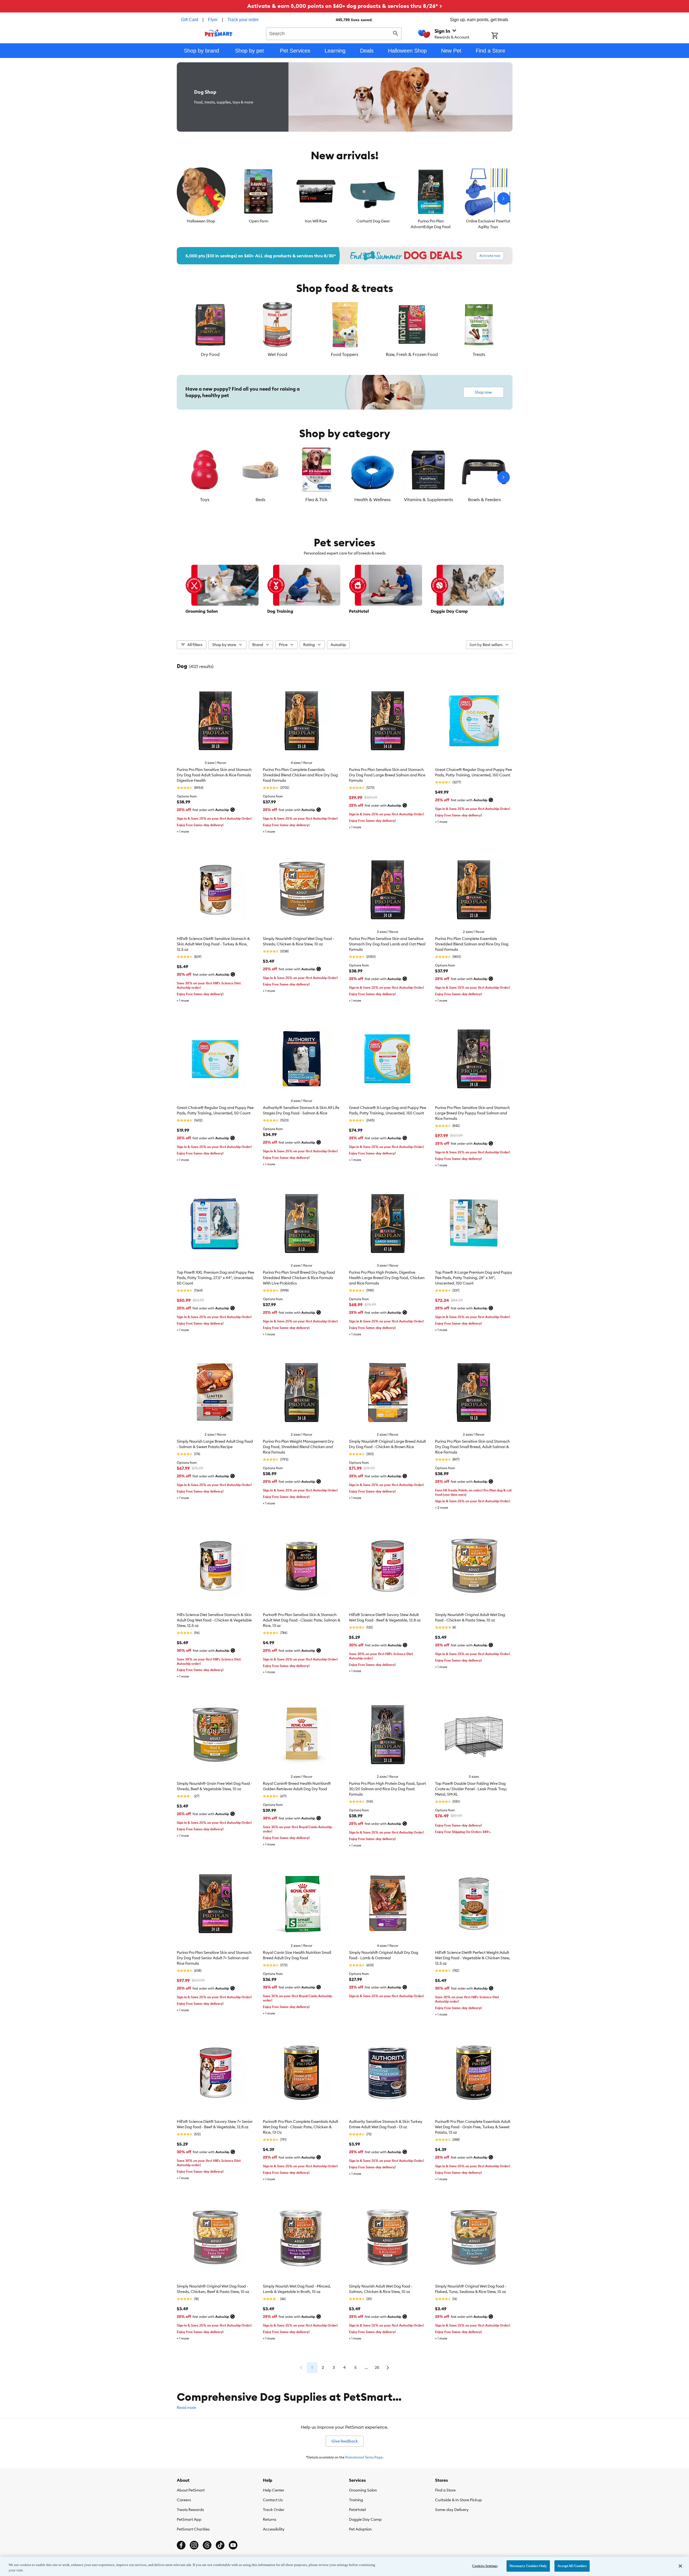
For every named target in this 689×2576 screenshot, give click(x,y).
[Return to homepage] (219, 33)
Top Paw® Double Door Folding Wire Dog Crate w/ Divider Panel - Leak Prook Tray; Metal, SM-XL (471, 1789)
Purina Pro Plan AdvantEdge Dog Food (431, 224)
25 (377, 2367)
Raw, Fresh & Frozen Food (412, 354)
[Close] (680, 2566)
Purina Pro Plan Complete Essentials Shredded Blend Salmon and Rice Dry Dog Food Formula (472, 944)
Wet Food (277, 354)
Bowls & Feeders (484, 499)
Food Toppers (344, 354)
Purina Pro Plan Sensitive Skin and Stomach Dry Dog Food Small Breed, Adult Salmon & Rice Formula (472, 1447)
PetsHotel (357, 2510)
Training (356, 2500)
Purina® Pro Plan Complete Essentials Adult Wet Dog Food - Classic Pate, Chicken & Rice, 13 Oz (301, 2127)
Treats (479, 354)
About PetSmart (191, 2490)
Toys (205, 499)
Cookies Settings (485, 2566)
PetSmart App (189, 2519)
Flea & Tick (316, 499)
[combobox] (334, 33)
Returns (270, 2519)
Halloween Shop (201, 221)
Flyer (213, 20)
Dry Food (210, 354)
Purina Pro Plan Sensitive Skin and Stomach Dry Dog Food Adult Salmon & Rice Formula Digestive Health (214, 775)
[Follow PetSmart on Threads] (207, 2545)
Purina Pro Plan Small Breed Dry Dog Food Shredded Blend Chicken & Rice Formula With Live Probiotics (299, 1278)
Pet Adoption (360, 2529)
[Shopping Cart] (502, 36)
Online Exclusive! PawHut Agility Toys (488, 224)
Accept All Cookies (572, 2566)
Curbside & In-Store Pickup (458, 2500)
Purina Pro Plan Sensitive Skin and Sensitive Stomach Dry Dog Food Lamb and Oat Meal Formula (387, 944)
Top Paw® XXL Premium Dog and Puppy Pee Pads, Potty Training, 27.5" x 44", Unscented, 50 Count (215, 1278)
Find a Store (445, 2490)
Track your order (243, 20)
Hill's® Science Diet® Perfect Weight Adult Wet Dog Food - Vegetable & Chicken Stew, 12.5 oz (473, 1958)
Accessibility (274, 2529)
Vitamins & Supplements (428, 499)
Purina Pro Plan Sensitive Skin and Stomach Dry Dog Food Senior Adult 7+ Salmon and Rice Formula (214, 1958)
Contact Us (273, 2500)
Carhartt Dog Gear (373, 221)
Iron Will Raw (316, 221)
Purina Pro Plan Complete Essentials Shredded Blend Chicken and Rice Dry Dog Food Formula (300, 775)
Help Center (274, 2490)
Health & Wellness (373, 499)
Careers (184, 2500)
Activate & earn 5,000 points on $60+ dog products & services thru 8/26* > (345, 6)
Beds (260, 499)
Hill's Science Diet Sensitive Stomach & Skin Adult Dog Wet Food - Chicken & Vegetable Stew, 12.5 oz (214, 1620)
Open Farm (259, 221)
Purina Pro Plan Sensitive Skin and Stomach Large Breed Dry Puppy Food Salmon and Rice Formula (472, 1113)
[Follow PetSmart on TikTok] (220, 2545)
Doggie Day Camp (365, 2519)
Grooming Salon (363, 2490)
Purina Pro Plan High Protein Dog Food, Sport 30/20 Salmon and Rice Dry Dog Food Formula (387, 1789)
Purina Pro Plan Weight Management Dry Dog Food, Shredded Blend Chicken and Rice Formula (298, 1447)
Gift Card (190, 20)
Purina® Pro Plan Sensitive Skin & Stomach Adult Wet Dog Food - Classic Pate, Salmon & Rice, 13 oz (302, 1620)
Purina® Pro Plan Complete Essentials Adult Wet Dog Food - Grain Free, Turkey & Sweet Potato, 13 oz (473, 2127)
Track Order (274, 2510)
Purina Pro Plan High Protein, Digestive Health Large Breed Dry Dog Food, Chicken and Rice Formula (387, 1278)
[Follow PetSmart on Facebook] (181, 2545)
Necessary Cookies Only (528, 2566)
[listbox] (345, 199)
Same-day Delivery (452, 2510)
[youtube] (233, 2545)
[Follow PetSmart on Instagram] (194, 2545)
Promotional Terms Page (364, 2457)
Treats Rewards (190, 2510)
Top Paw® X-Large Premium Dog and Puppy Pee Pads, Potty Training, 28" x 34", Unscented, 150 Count (474, 1278)
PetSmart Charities (193, 2529)
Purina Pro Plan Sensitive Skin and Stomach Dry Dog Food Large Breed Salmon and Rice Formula (387, 775)
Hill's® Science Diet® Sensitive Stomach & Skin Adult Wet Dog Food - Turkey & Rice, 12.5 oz (213, 944)
